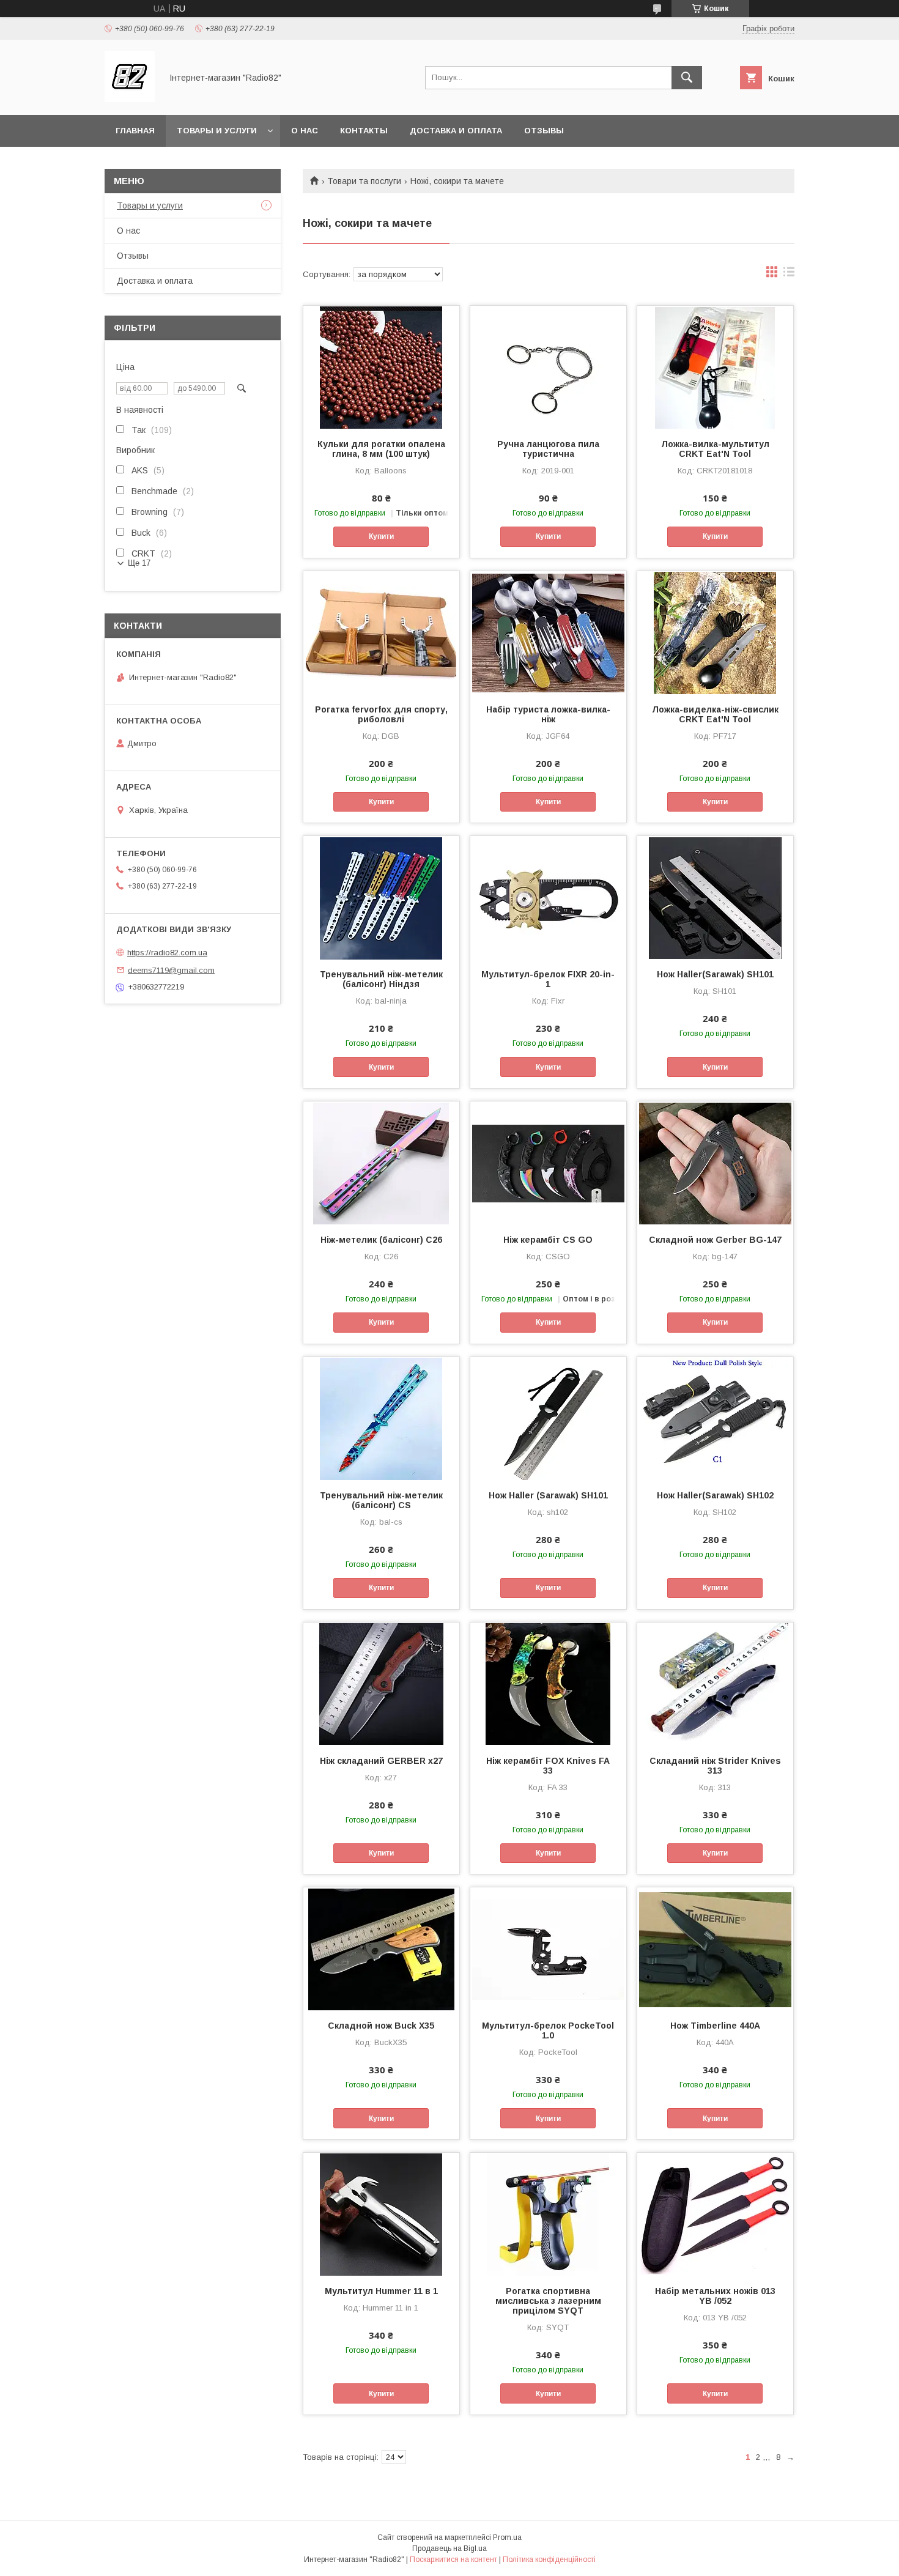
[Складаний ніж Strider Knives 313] (715, 1684)
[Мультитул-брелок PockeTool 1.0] (548, 1949)
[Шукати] (687, 78)
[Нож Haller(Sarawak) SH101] (715, 897)
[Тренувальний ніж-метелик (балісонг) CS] (381, 1418)
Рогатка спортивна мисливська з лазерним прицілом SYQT (548, 2301)
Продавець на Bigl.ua (449, 2548)
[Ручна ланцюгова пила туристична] (548, 367)
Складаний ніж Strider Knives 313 (715, 1766)
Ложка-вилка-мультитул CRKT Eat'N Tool (715, 449)
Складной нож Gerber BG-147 (715, 1240)
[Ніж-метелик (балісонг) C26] (381, 1163)
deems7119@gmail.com (171, 970)
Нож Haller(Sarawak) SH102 (715, 1495)
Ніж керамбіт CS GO (548, 1240)
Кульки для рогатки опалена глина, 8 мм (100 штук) (381, 449)
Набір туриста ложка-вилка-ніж (548, 714)
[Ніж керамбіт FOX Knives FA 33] (548, 1684)
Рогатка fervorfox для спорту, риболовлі (381, 714)
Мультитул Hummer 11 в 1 (381, 2291)
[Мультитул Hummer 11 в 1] (381, 2214)
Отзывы (544, 131)
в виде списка (789, 275)
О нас (305, 131)
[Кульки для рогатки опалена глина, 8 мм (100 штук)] (381, 367)
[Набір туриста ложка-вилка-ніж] (548, 632)
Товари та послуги (364, 181)
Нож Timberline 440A (715, 2026)
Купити (381, 536)
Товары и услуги (217, 131)
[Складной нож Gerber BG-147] (715, 1163)
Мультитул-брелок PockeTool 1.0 (548, 2030)
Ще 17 (139, 563)
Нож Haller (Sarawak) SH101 (548, 1495)
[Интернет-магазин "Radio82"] (130, 99)
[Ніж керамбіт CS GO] (548, 1163)
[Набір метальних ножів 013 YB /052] (715, 2214)
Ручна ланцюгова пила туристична (548, 449)
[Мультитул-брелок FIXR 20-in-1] (548, 897)
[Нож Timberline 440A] (715, 1949)
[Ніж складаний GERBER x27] (381, 1684)
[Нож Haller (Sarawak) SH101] (548, 1418)
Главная (135, 131)
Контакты (364, 131)
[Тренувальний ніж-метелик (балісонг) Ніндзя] (381, 897)
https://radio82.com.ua (167, 953)
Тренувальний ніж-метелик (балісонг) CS (381, 1500)
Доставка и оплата (456, 131)
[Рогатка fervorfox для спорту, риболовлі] (381, 632)
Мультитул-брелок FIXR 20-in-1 (548, 979)
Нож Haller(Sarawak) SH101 (715, 974)
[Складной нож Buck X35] (381, 1949)
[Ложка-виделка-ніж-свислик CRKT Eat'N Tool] (715, 632)
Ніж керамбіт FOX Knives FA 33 (548, 1766)
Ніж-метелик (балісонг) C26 (381, 1240)
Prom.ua (507, 2537)
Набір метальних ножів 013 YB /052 (715, 2296)
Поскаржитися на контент (453, 2559)
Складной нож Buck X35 (381, 2026)
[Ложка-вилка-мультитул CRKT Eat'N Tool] (715, 367)
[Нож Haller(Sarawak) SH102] (715, 1418)
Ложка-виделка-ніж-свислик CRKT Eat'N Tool (715, 714)
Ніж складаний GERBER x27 (381, 1761)
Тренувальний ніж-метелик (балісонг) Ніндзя (381, 979)
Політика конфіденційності (549, 2559)
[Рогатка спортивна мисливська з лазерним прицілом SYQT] (548, 2214)
